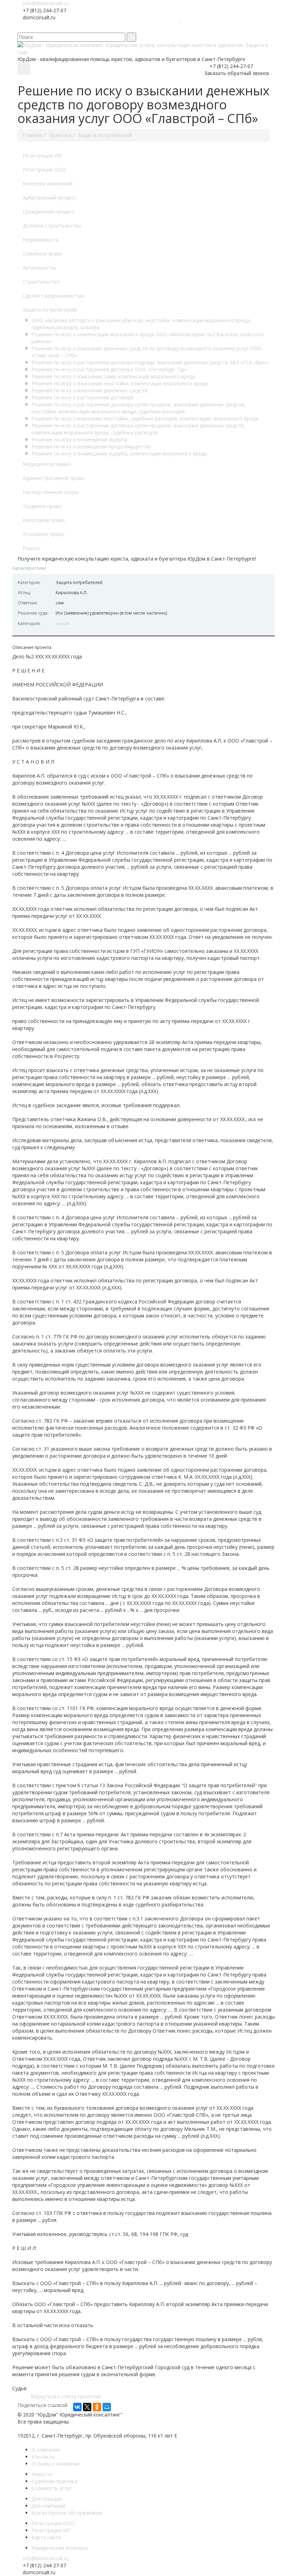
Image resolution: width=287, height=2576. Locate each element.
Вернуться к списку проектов (66, 2396)
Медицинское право (47, 464)
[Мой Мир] (107, 2407)
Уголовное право (44, 534)
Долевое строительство (52, 226)
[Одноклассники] (97, 2407)
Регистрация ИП (42, 155)
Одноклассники (138, 28)
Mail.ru (149, 28)
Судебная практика (54, 2481)
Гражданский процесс (49, 212)
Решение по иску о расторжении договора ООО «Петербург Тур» (110, 369)
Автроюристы (39, 268)
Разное (31, 548)
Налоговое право (44, 520)
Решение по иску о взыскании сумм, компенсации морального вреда (113, 376)
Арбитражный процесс (50, 198)
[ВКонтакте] (77, 2407)
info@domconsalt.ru (46, 3)
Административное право (54, 478)
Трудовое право (42, 506)
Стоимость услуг (52, 2488)
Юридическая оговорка (60, 2548)
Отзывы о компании (55, 2464)
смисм (62, 623)
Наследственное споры (51, 492)
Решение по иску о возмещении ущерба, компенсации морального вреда (119, 453)
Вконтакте (107, 28)
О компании (46, 2450)
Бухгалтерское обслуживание (67, 2513)
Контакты (43, 2457)
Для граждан (47, 2499)
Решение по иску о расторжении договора (82, 397)
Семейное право (43, 254)
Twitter (128, 28)
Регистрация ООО (44, 170)
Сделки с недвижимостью (53, 296)
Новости (42, 2474)
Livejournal (159, 28)
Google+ (170, 28)
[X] (87, 2407)
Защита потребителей (50, 310)
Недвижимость (41, 240)
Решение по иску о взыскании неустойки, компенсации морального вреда (120, 383)
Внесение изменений (48, 184)
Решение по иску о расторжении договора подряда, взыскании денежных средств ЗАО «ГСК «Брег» (150, 362)
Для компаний (48, 2506)
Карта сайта (46, 2537)
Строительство (41, 282)
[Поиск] (131, 37)
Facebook (117, 28)
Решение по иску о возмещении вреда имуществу (91, 446)
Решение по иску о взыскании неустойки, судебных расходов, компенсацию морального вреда (145, 418)
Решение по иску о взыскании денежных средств (90, 390)
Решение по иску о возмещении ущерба (79, 439)
